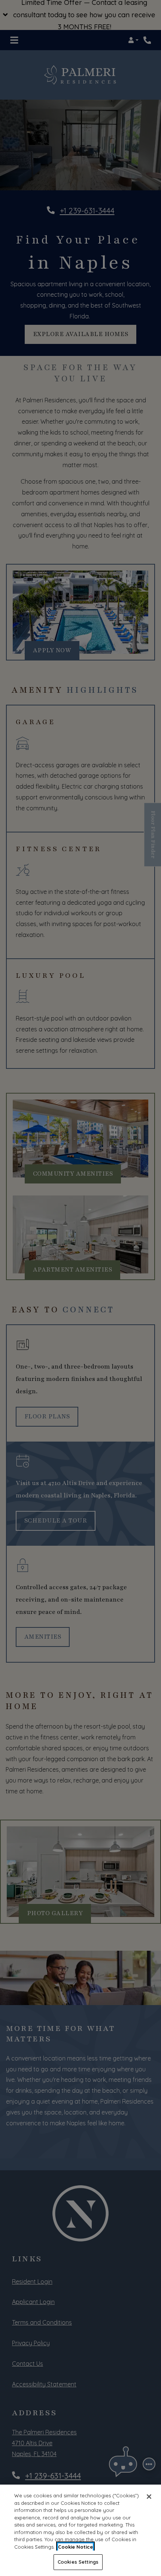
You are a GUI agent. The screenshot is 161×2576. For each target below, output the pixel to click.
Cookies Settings (78, 2562)
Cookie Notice (75, 2547)
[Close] (149, 2497)
